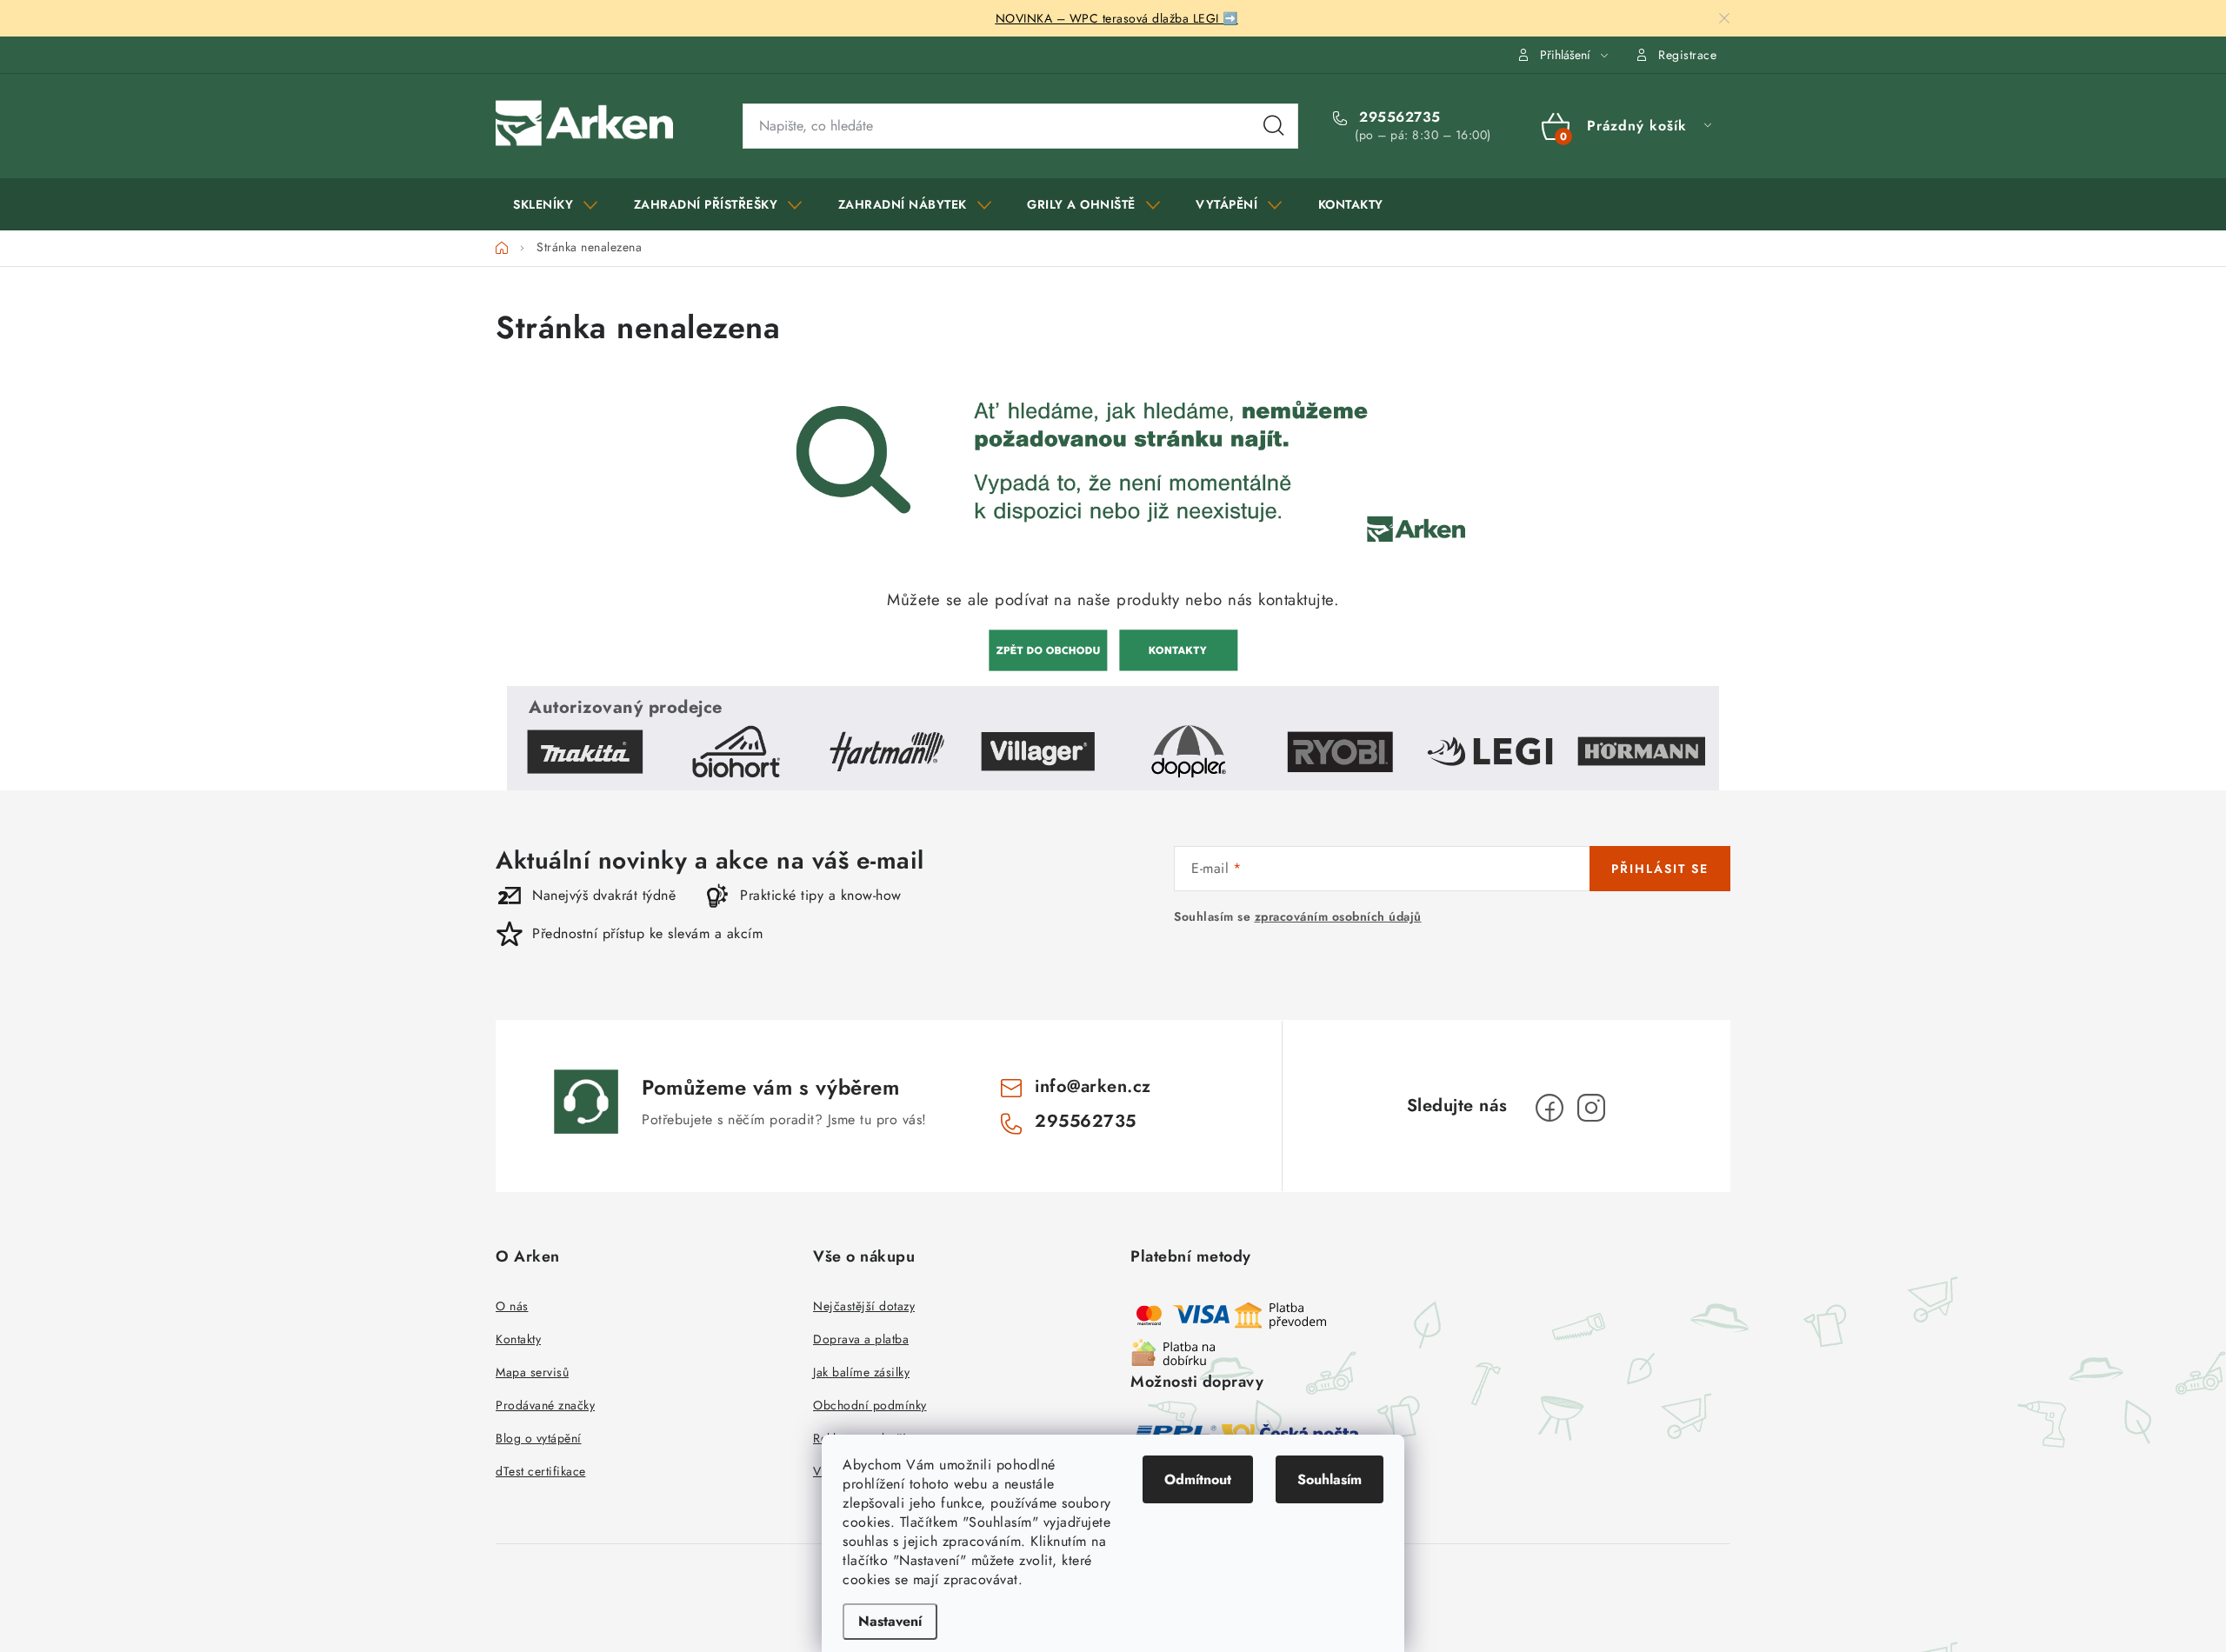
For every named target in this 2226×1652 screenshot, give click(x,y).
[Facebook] (1550, 1108)
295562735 (1398, 117)
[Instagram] (1591, 1108)
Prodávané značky (545, 1405)
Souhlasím (1330, 1479)
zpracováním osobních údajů (1338, 916)
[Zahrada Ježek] (1048, 648)
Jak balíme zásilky (861, 1372)
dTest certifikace (541, 1471)
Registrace (1687, 55)
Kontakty (518, 1339)
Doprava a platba (861, 1339)
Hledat (1274, 126)
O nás (512, 1306)
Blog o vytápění (539, 1438)
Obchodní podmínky (870, 1405)
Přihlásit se (1660, 869)
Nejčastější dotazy (864, 1306)
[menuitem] (556, 204)
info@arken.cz (1093, 1086)
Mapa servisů (532, 1372)
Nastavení (890, 1621)
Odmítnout (1198, 1479)
